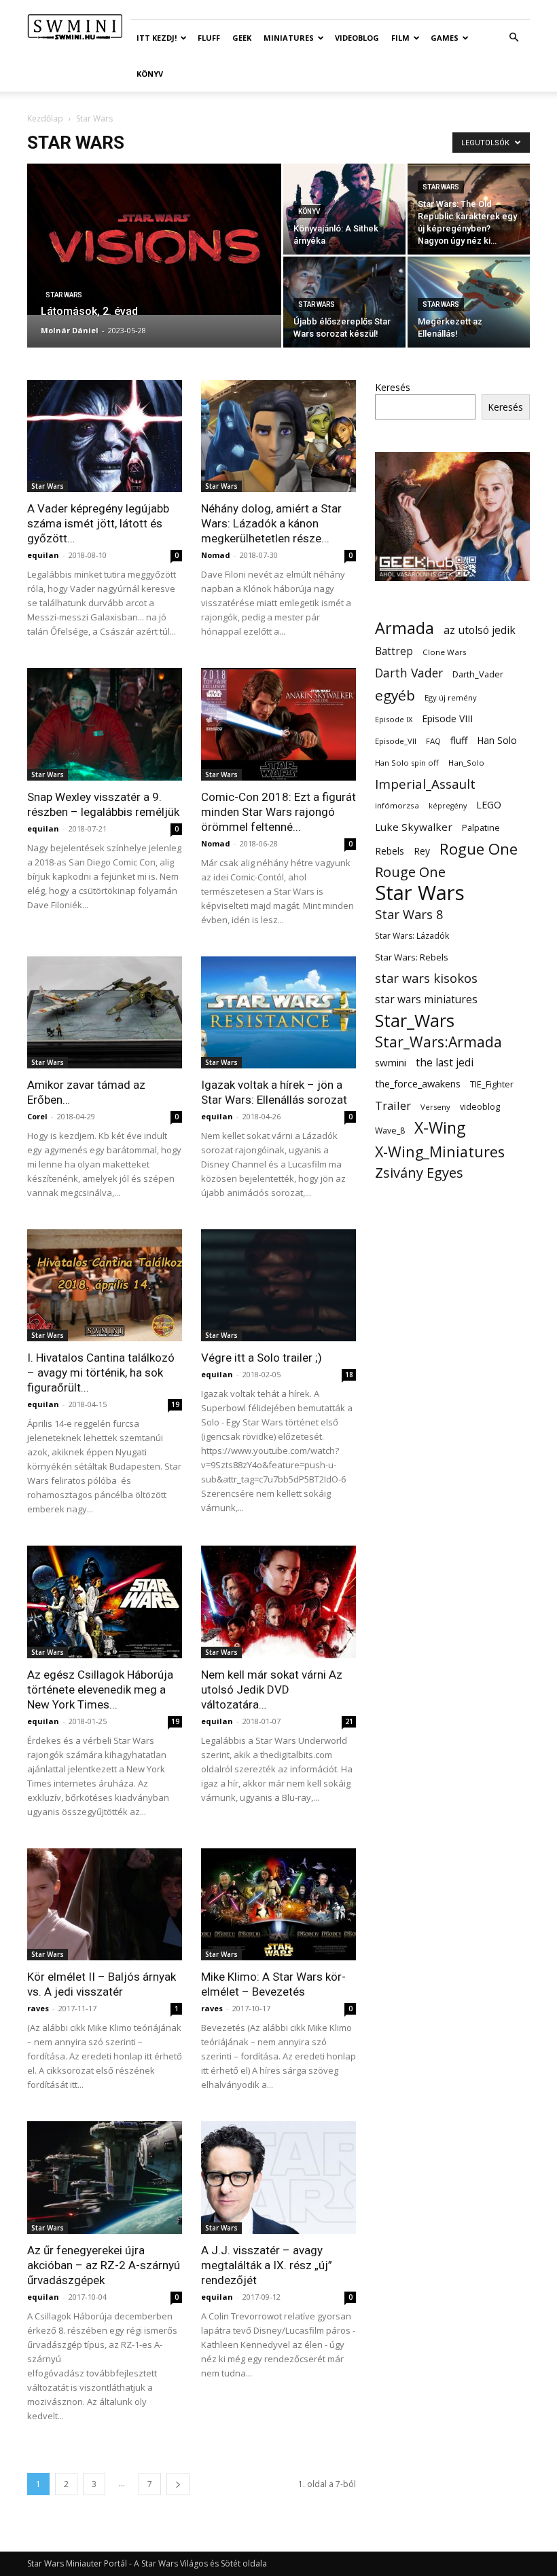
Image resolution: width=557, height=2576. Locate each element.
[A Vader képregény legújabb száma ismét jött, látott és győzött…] (105, 436)
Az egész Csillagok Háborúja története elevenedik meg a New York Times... (100, 1690)
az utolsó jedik (480, 630)
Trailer (393, 1105)
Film (400, 38)
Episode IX (394, 719)
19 (175, 1404)
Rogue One (479, 849)
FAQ (433, 741)
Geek (242, 38)
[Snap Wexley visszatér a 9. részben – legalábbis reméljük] (105, 724)
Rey (422, 851)
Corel (37, 1116)
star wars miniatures (426, 1000)
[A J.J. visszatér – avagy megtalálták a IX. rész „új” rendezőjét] (278, 2177)
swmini (391, 1062)
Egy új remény (451, 697)
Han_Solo (466, 763)
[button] (514, 38)
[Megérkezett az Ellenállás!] (469, 302)
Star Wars (64, 295)
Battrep (394, 651)
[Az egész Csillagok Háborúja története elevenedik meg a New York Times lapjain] (105, 1602)
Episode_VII (396, 741)
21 (349, 1721)
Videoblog (357, 38)
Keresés (393, 387)
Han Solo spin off (407, 763)
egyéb (395, 695)
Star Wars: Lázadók (412, 936)
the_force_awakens (418, 1083)
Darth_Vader (478, 674)
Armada (405, 628)
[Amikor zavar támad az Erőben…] (105, 1012)
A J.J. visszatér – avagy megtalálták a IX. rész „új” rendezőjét (267, 2265)
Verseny (435, 1107)
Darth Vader (409, 673)
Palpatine (481, 828)
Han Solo (497, 740)
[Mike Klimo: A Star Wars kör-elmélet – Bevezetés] (278, 1904)
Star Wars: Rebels (412, 957)
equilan (43, 555)
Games (445, 38)
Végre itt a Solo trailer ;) (262, 1358)
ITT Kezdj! (157, 38)
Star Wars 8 (409, 914)
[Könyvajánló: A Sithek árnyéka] (344, 209)
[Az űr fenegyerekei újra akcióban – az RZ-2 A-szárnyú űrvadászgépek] (105, 2177)
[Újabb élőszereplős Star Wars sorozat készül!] (344, 302)
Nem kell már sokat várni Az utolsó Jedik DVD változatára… (272, 1690)
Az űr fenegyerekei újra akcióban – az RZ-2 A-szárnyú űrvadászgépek (104, 2265)
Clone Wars (445, 652)
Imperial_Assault (425, 784)
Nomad (216, 555)
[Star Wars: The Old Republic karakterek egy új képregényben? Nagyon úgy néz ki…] (469, 209)
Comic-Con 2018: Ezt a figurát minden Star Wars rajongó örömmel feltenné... (278, 812)
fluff (459, 740)
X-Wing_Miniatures (440, 1152)
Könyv (150, 74)
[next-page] (178, 2484)
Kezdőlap (45, 118)
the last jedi (445, 1063)
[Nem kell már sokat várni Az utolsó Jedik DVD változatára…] (278, 1602)
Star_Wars (415, 1021)
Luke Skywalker (414, 827)
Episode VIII (447, 718)
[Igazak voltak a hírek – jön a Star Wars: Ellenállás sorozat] (278, 1012)
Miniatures (289, 38)
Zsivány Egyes (419, 1173)
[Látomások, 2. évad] (154, 239)
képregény (448, 806)
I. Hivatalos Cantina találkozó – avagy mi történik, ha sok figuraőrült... (101, 1373)
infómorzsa (397, 805)
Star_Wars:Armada (438, 1042)
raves (38, 2008)
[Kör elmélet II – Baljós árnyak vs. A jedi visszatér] (105, 1904)
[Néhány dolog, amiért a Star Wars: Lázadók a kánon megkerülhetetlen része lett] (278, 436)
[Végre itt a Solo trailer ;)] (278, 1285)
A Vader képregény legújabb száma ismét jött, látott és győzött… (98, 523)
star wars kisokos (426, 978)
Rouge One (410, 872)
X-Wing (440, 1128)
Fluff (209, 38)
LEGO (489, 804)
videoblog (480, 1107)
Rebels (390, 851)
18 (349, 1375)
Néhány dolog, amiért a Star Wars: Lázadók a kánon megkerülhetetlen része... (271, 523)
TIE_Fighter (492, 1084)
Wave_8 (390, 1131)
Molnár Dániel (70, 330)
